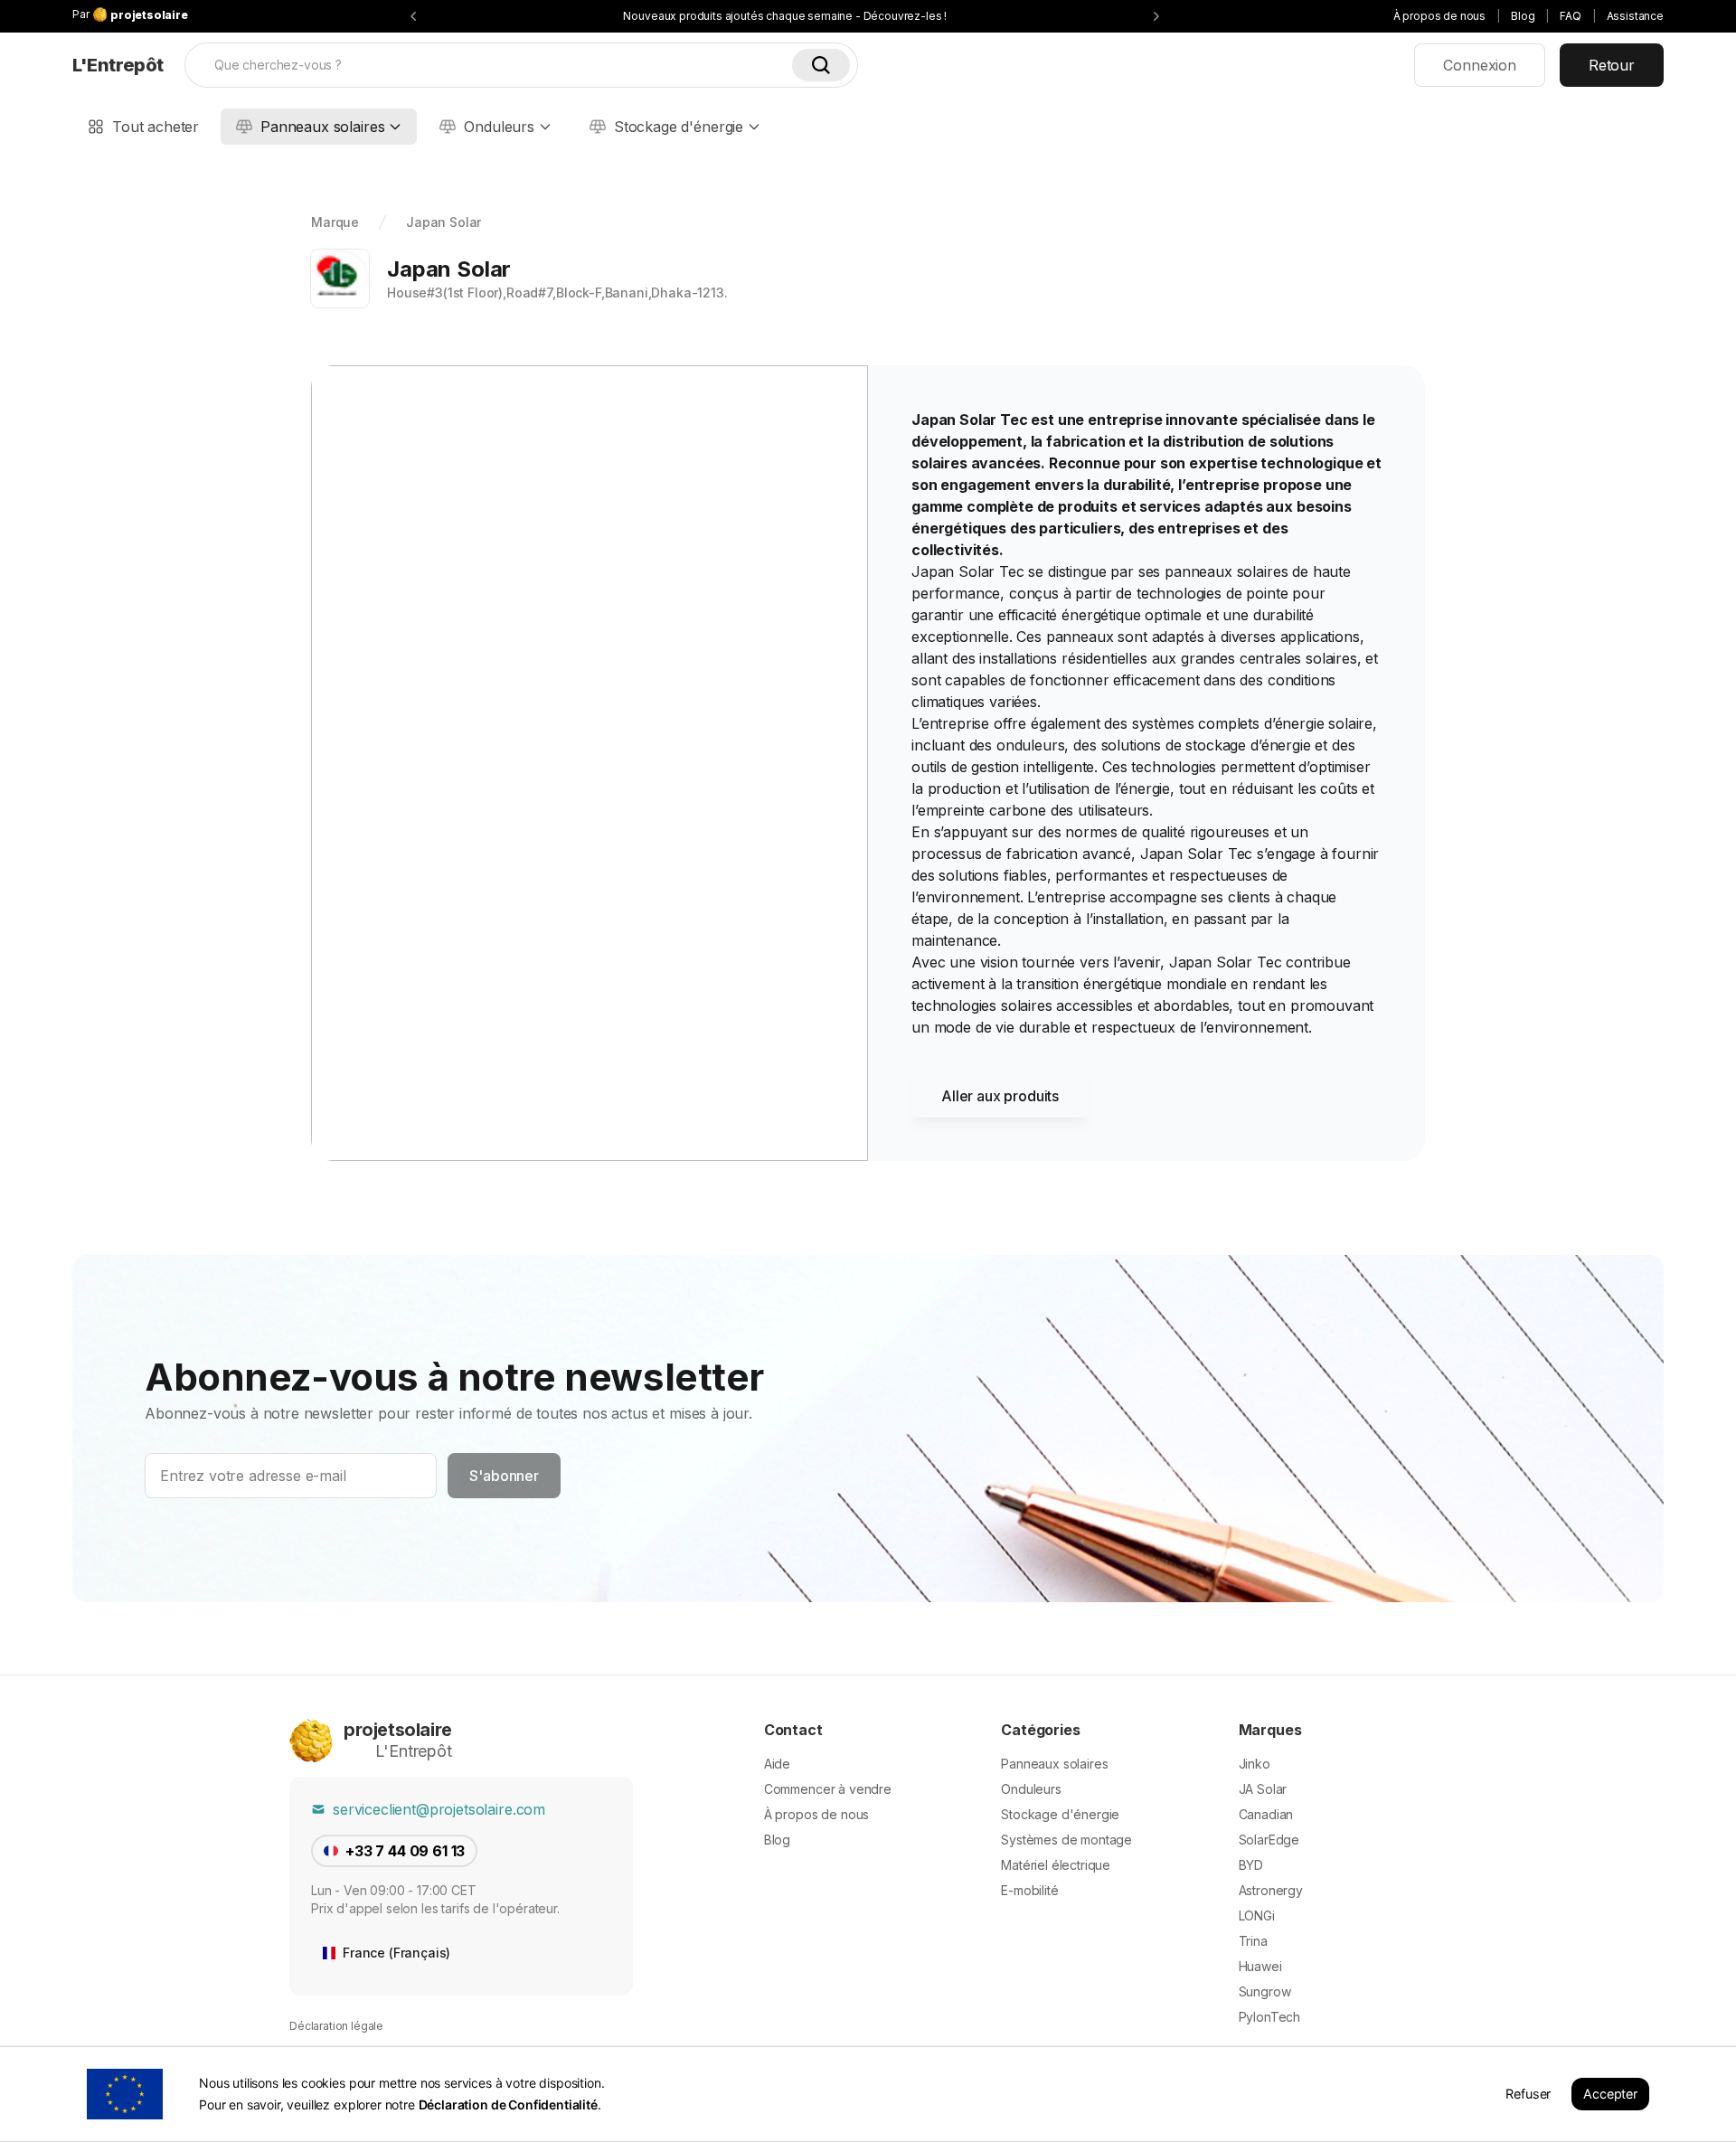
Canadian (1266, 1814)
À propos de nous (1439, 16)
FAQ (1571, 16)
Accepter (1610, 2094)
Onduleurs (499, 127)
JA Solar (1263, 1789)
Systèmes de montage (1066, 1840)
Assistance (1635, 16)
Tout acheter (156, 127)
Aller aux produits (1000, 1096)
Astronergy (1271, 1890)
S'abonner (504, 1476)
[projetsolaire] (311, 1741)
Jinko (1255, 1764)
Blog (1523, 16)
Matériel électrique (1056, 1865)
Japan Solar (443, 222)
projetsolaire (398, 1730)
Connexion (1480, 65)
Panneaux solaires (322, 127)
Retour (1612, 65)
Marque (335, 222)
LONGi (1257, 1916)
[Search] (821, 65)
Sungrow (1265, 1991)
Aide (777, 1764)
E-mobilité (1029, 1890)
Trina (1253, 1941)
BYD (1251, 1865)
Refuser (1528, 2094)
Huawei (1260, 1966)
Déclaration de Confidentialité (508, 2104)
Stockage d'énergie (679, 127)
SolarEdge (1269, 1840)
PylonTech (1270, 2017)
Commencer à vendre (828, 1789)
